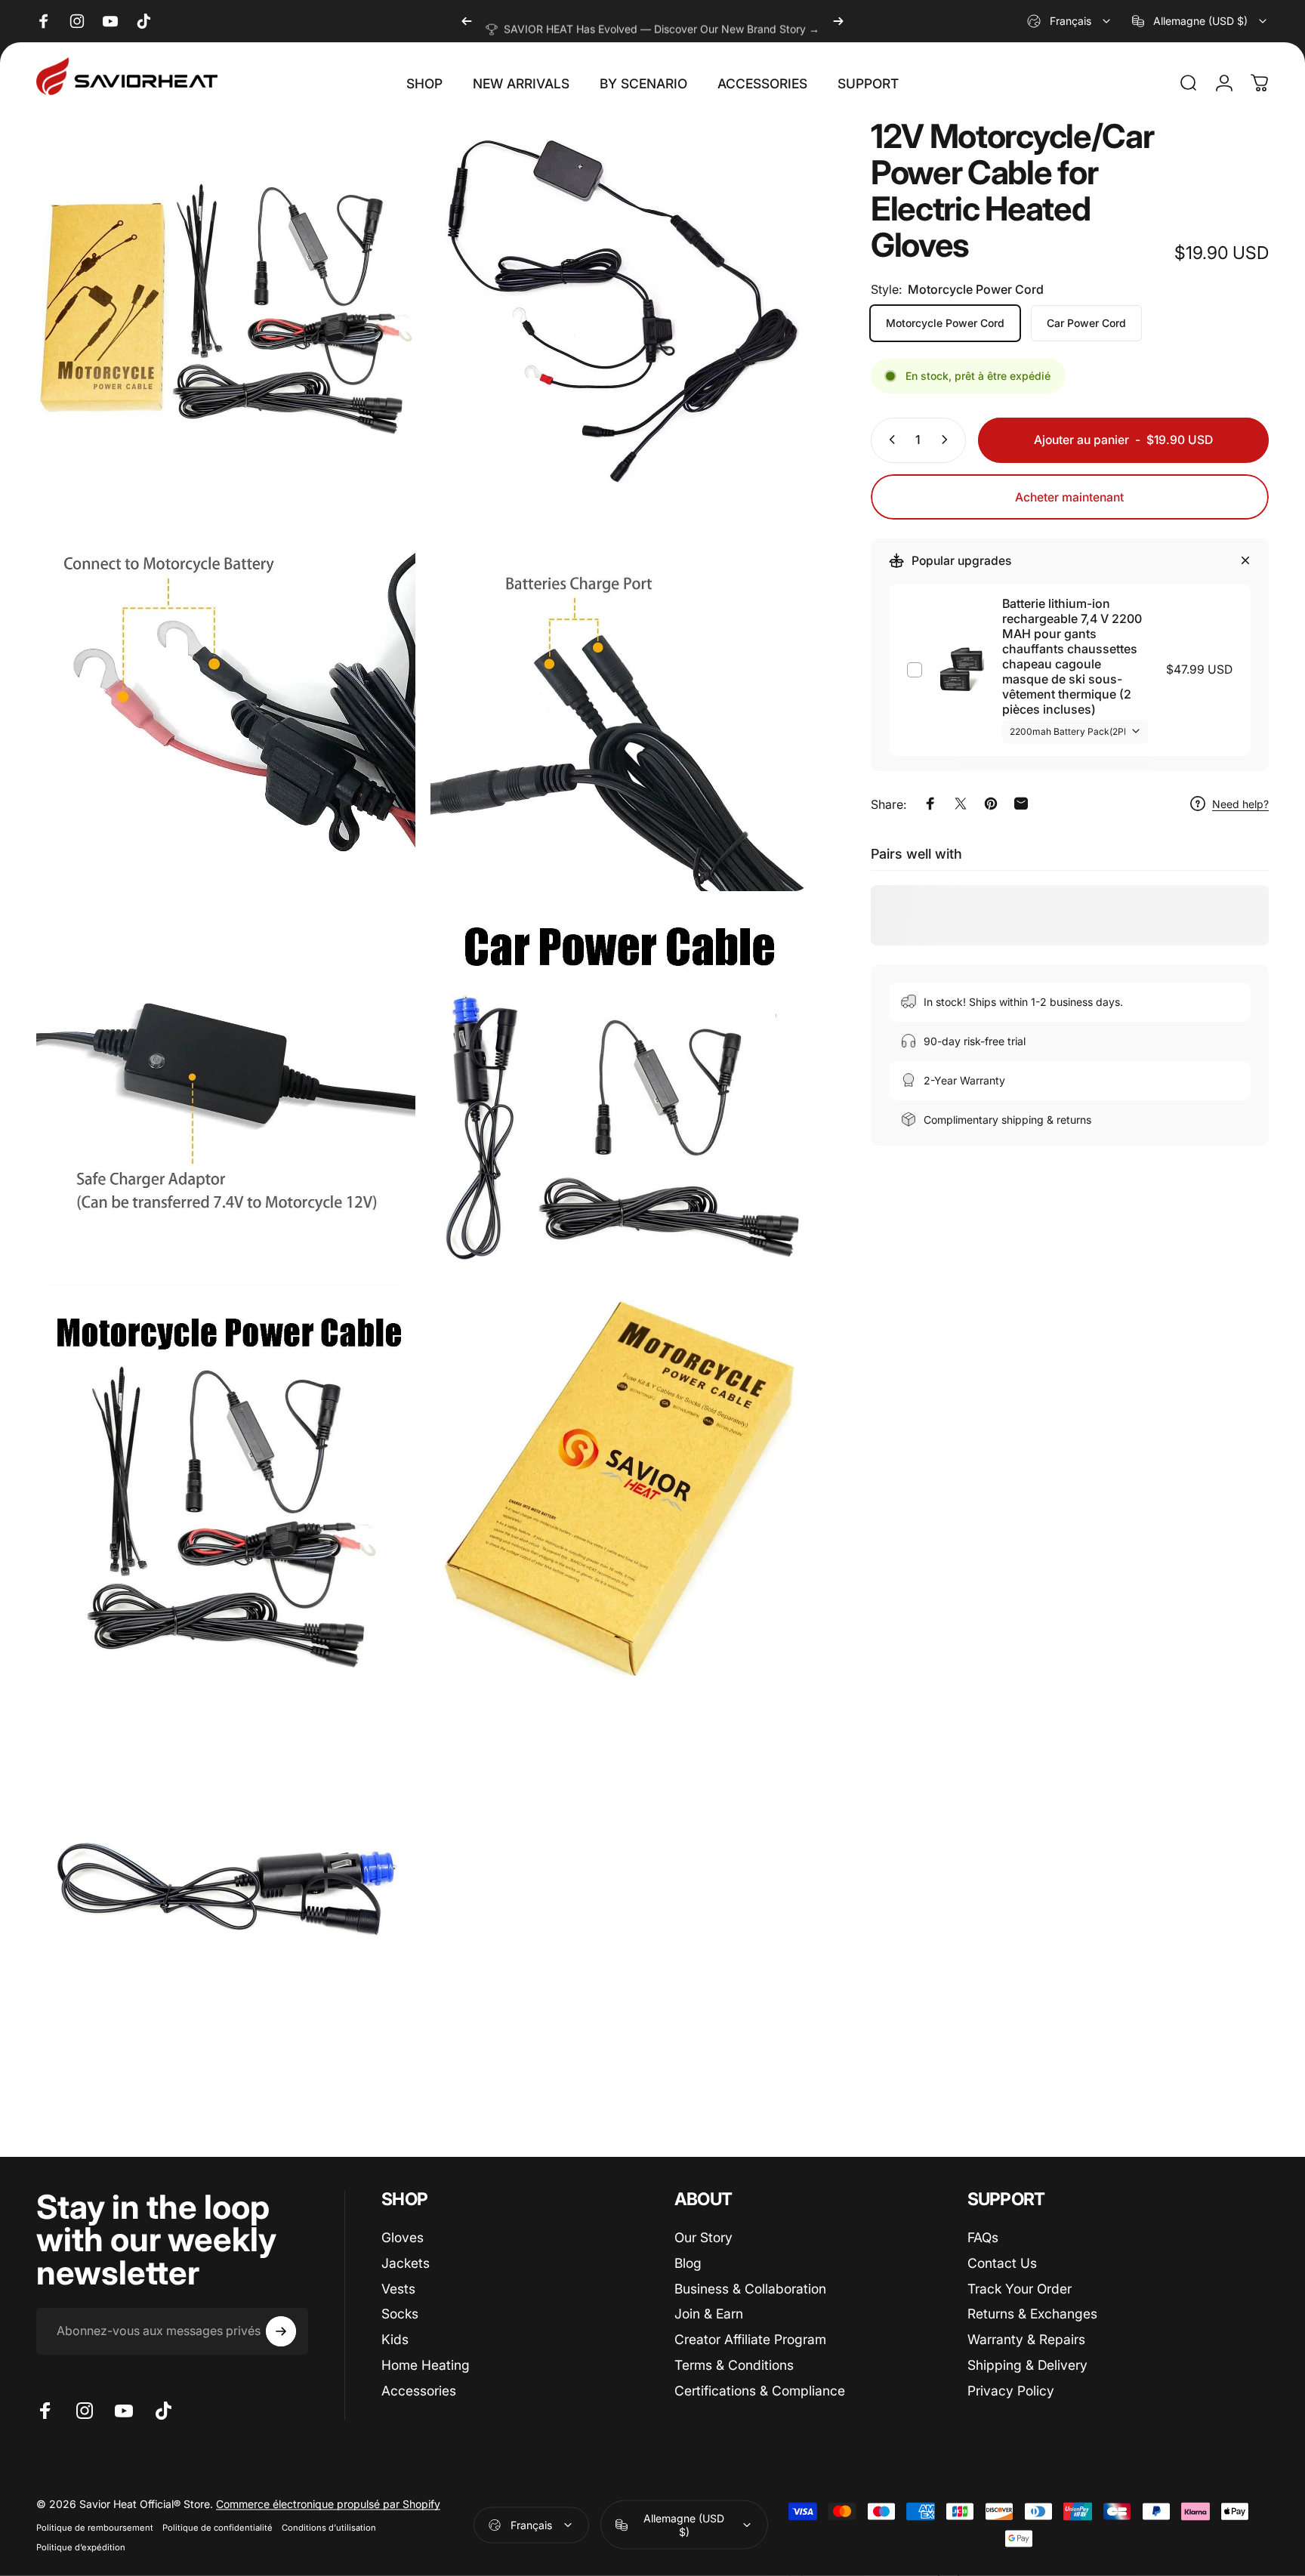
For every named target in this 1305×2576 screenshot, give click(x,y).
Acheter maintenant (1069, 497)
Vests (398, 2288)
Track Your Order (1020, 2288)
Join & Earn (709, 2314)
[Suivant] (838, 21)
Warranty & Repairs (1026, 2339)
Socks (400, 2314)
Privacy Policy (1011, 2391)
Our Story (703, 2237)
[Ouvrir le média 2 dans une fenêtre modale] (620, 308)
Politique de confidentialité (217, 2528)
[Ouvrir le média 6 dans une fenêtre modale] (620, 1096)
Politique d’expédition (81, 2547)
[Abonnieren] (281, 2331)
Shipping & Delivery (1027, 2365)
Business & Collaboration (750, 2288)
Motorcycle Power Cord (945, 323)
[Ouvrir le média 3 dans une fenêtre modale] (226, 702)
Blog (688, 2262)
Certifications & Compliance (760, 2391)
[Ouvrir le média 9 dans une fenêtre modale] (226, 1883)
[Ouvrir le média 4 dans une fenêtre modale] (620, 702)
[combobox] (1070, 21)
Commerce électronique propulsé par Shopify (328, 2504)
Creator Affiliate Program (750, 2339)
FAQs (983, 2237)
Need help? (1240, 804)
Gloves (403, 2237)
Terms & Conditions (734, 2365)
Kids (395, 2339)
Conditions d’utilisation (329, 2528)
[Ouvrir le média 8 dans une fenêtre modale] (620, 1490)
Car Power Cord (1086, 323)
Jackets (406, 2262)
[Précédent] (467, 21)
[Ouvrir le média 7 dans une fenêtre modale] (226, 1490)
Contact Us (1002, 2262)
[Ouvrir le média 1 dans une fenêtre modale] (226, 308)
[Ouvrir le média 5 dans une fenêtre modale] (226, 1096)
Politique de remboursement (95, 2528)
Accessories (419, 2391)
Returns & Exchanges (1032, 2314)
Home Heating (426, 2365)
